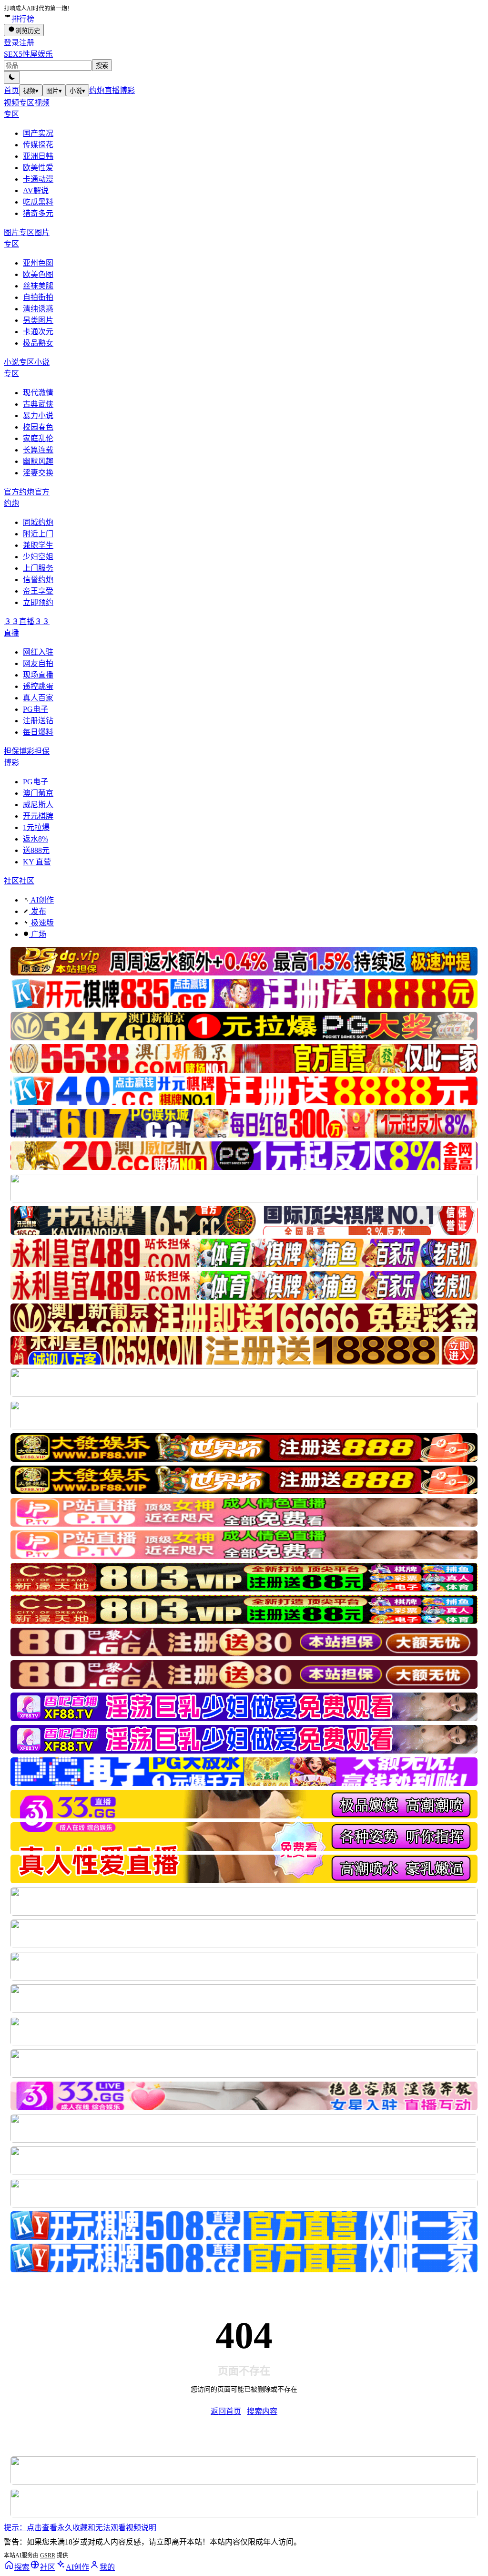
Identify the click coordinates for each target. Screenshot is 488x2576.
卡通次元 (38, 332)
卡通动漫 (38, 179)
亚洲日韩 (38, 156)
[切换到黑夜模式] (12, 77)
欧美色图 (38, 274)
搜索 (102, 66)
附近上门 (38, 534)
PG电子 (36, 709)
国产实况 (38, 133)
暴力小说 (38, 416)
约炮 (97, 90)
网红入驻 (38, 652)
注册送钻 (38, 721)
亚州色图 (38, 263)
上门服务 (38, 568)
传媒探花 (38, 145)
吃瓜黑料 (38, 202)
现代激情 (38, 393)
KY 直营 (37, 862)
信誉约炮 (38, 580)
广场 (38, 934)
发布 (38, 911)
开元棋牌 (38, 816)
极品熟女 (38, 343)
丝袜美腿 (38, 286)
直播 (112, 90)
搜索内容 (262, 2411)
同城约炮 (38, 522)
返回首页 (226, 2411)
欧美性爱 (38, 168)
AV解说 (36, 190)
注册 (27, 43)
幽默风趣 (38, 461)
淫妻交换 (38, 473)
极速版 (41, 923)
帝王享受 (38, 591)
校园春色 (38, 427)
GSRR (48, 2555)
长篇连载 (38, 450)
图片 (54, 91)
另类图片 (38, 320)
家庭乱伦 (38, 438)
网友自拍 (38, 663)
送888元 (36, 850)
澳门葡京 (38, 793)
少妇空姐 (38, 557)
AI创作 (41, 900)
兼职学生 (38, 545)
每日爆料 (38, 732)
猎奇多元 (38, 213)
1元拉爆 (36, 827)
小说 (77, 91)
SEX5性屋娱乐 (28, 54)
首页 (11, 90)
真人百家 (38, 698)
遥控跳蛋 (38, 686)
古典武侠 (38, 404)
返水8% (36, 839)
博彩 (127, 90)
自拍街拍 (38, 297)
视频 (31, 91)
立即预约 (38, 602)
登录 (11, 43)
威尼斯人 (38, 805)
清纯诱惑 (38, 309)
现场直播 (38, 675)
